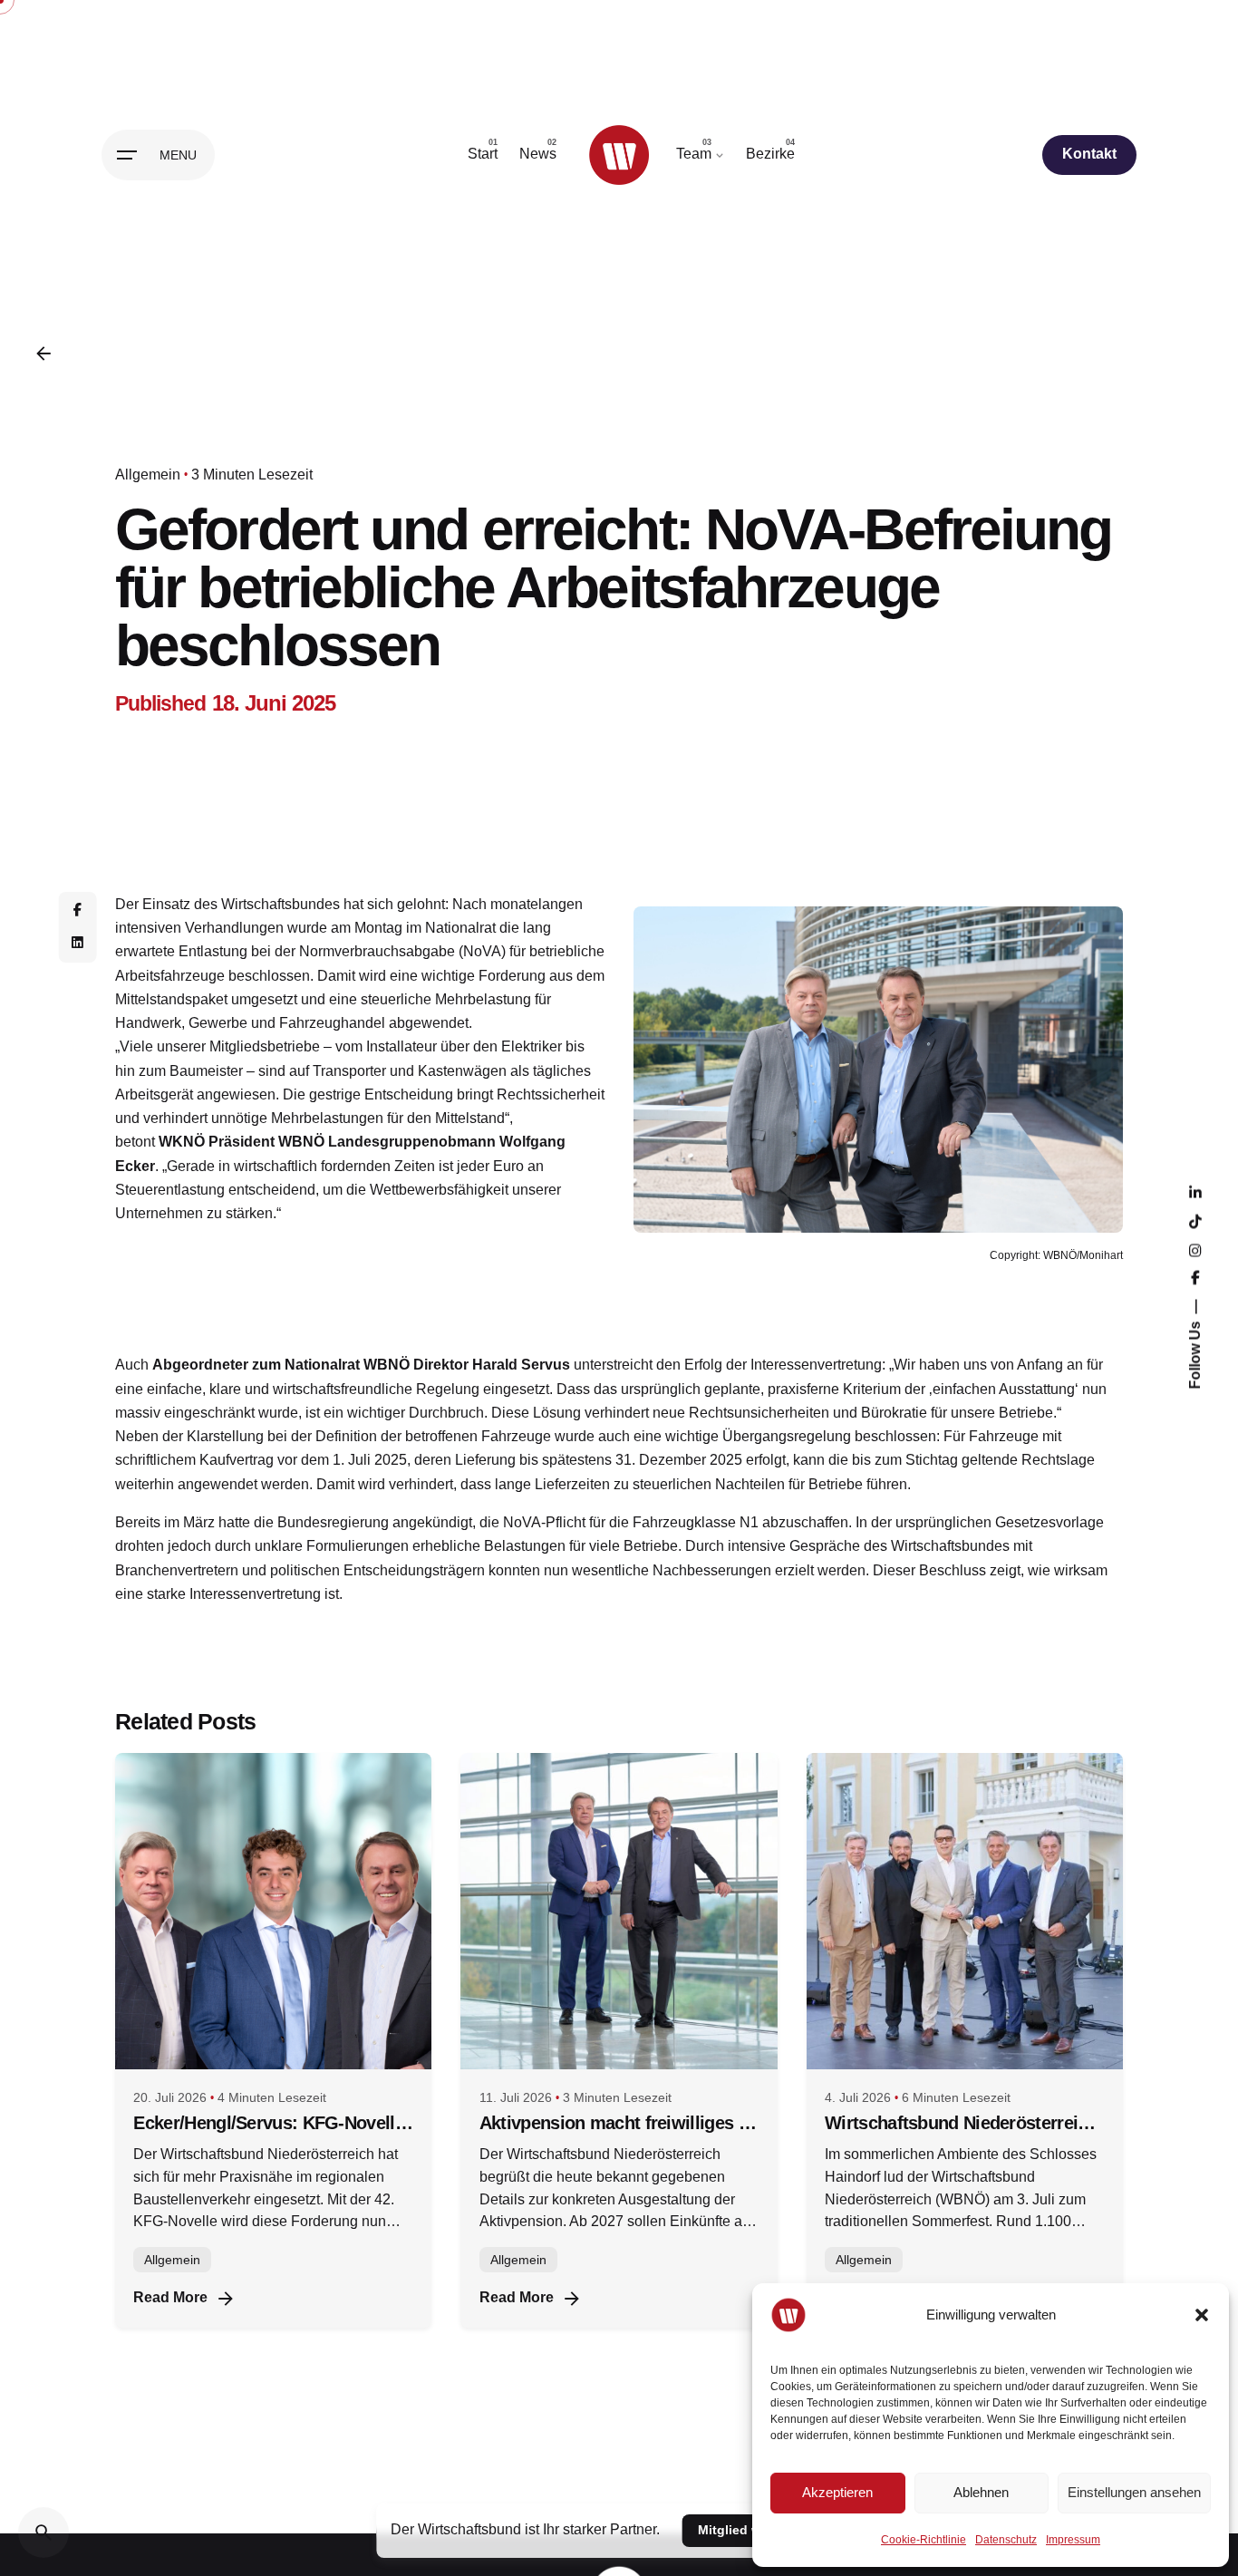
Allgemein (148, 475)
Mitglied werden (747, 2530)
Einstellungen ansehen (1134, 2492)
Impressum (1073, 2540)
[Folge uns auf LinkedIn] (1194, 1194)
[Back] (44, 353)
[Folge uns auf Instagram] (1194, 1252)
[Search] (44, 2532)
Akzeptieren (837, 2492)
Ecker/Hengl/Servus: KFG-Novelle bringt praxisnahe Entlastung (273, 2123)
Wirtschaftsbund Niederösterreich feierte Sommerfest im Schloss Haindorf (964, 2123)
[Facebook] (77, 911)
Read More (170, 2297)
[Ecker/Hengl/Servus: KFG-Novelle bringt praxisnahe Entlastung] (273, 1911)
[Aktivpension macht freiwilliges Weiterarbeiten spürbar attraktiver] (619, 1911)
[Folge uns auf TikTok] (1194, 1223)
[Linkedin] (77, 944)
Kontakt (1089, 154)
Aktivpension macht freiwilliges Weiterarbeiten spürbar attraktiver (619, 2123)
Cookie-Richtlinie (924, 2540)
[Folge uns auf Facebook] (1194, 1279)
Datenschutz (1006, 2540)
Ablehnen (981, 2492)
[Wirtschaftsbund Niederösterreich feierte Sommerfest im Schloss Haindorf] (965, 1911)
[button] (1202, 2315)
